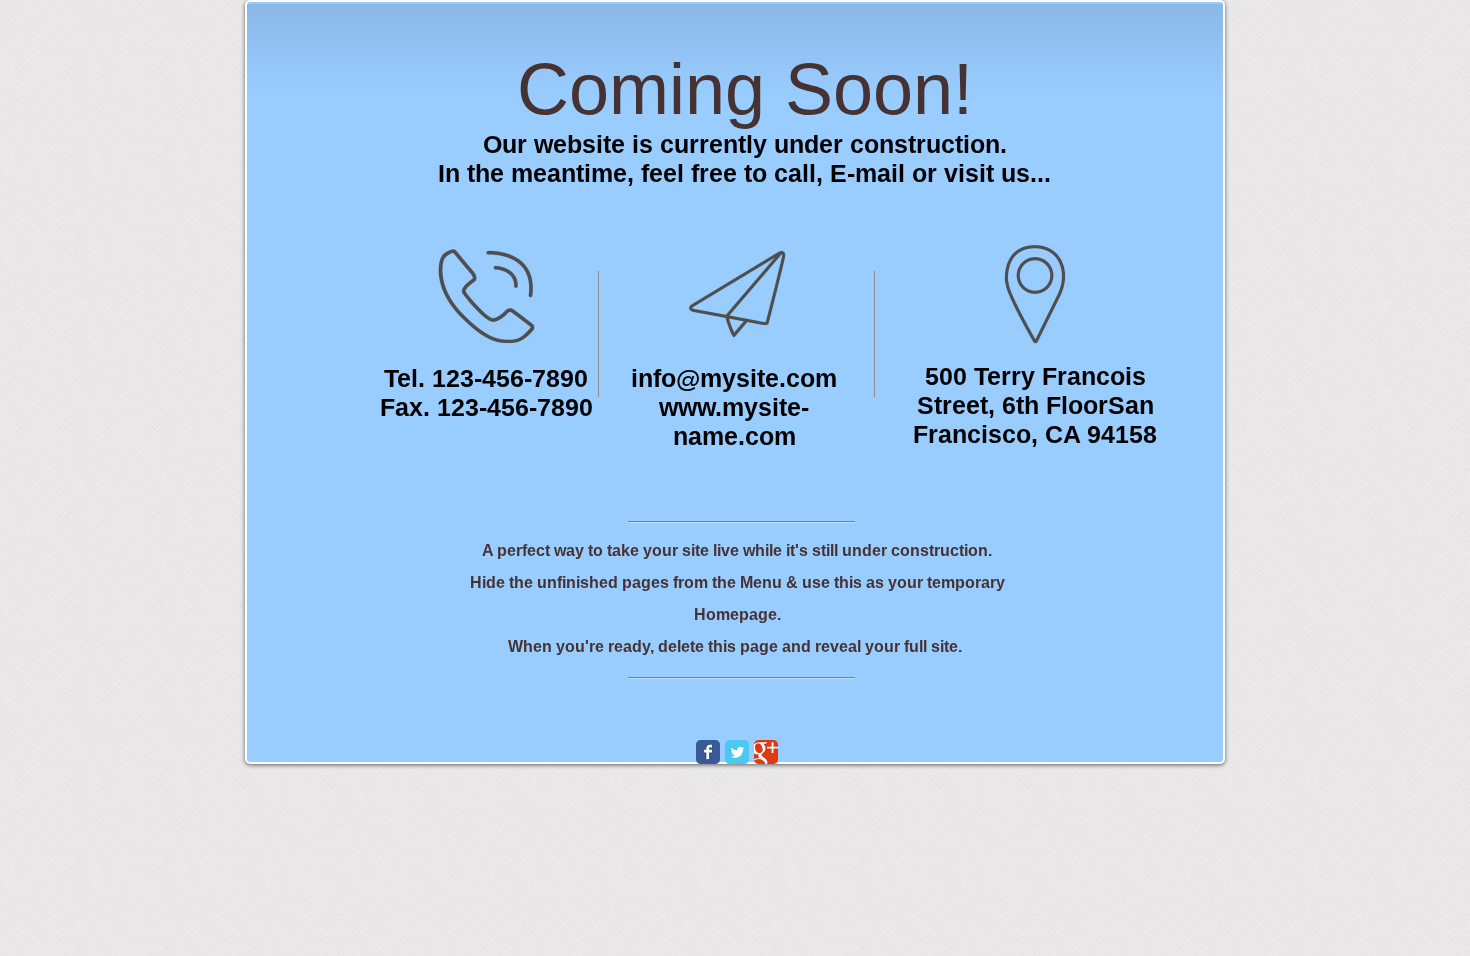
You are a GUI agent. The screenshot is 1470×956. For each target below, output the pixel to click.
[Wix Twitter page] (737, 752)
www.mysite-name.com (734, 421)
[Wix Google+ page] (766, 752)
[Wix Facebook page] (708, 752)
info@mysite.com (734, 378)
